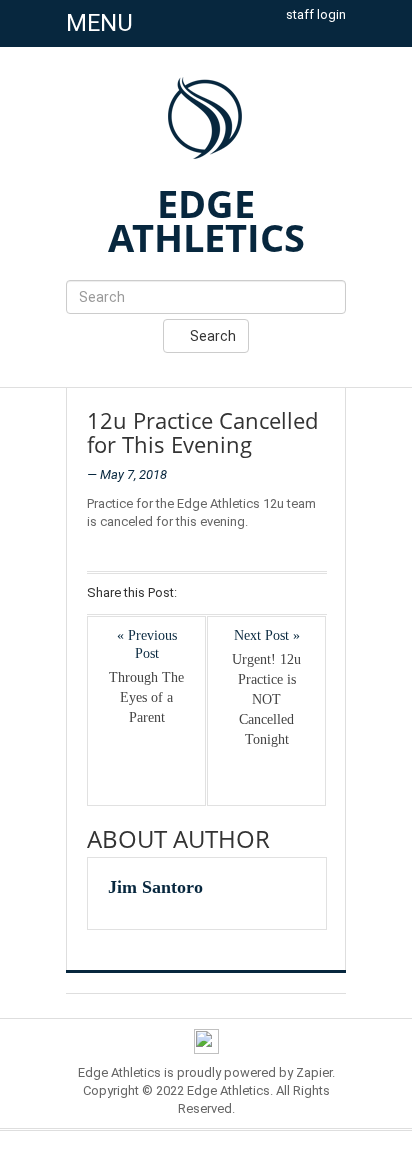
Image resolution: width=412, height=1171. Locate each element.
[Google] (249, 594)
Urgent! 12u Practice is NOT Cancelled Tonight (266, 699)
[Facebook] (197, 594)
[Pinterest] (275, 594)
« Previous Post (147, 644)
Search (211, 336)
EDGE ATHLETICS (206, 220)
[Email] (301, 594)
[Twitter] (223, 594)
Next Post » (267, 635)
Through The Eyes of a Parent (146, 697)
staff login (316, 14)
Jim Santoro (155, 887)
